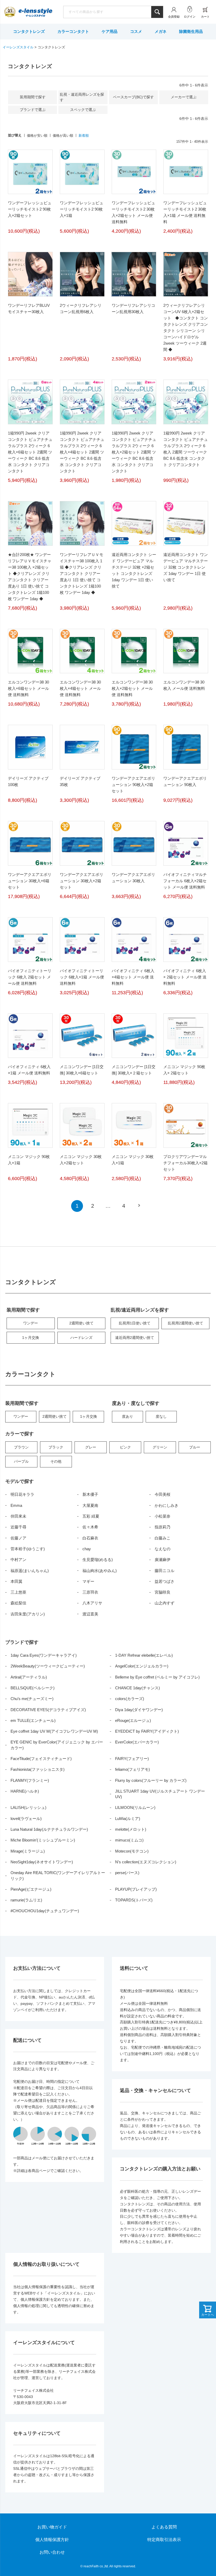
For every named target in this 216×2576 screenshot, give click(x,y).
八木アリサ (92, 1603)
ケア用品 (110, 31)
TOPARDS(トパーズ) (134, 1900)
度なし (161, 1416)
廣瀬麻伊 (163, 1560)
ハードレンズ (81, 1338)
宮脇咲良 (163, 1592)
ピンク (125, 1447)
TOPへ (196, 2556)
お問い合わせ (52, 2552)
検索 (157, 12)
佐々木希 (90, 1527)
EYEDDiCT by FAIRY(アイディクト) (147, 1731)
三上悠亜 (18, 1592)
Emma (16, 1505)
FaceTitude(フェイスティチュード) (41, 1759)
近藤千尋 (18, 1527)
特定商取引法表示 (164, 2540)
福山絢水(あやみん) (100, 1571)
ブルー (195, 1447)
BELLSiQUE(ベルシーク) (33, 1688)
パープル (21, 1461)
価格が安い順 (37, 136)
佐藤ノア (18, 1538)
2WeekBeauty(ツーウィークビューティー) (48, 1666)
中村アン (18, 1560)
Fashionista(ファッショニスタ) (38, 1769)
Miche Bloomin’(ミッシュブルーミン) (43, 1840)
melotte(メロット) (131, 1829)
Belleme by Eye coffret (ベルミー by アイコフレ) (157, 1677)
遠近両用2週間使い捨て (135, 1338)
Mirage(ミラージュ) (28, 1851)
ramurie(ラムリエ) (26, 1900)
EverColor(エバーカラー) (137, 1742)
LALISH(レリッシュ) (28, 1807)
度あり (127, 1416)
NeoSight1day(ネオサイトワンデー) (42, 1862)
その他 (56, 1461)
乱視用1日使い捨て (135, 1323)
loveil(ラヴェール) (26, 1818)
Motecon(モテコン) (132, 1851)
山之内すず (165, 1603)
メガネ (161, 31)
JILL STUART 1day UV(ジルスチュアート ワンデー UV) (160, 1794)
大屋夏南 (90, 1505)
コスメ (136, 31)
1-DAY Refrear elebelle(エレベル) (144, 1655)
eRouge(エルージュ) (133, 1720)
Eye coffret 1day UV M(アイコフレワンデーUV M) (54, 1731)
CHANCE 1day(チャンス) (138, 1688)
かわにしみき (166, 1505)
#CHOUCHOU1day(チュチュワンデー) (45, 1911)
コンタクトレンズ (29, 31)
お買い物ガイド (52, 2527)
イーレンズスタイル (18, 47)
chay (87, 1549)
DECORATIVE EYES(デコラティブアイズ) (48, 1710)
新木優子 (90, 1494)
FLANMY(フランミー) (30, 1780)
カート (205, 17)
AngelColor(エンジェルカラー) (142, 1666)
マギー (88, 1581)
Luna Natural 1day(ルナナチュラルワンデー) (49, 1829)
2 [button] (93, 1206)
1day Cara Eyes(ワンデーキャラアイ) (44, 1655)
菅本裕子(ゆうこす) (28, 1549)
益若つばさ (165, 1581)
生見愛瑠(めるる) (98, 1560)
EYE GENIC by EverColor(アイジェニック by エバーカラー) (57, 1745)
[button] (139, 1205)
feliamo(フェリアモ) (132, 1769)
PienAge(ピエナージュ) (31, 1889)
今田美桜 (163, 1494)
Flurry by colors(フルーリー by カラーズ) (151, 1780)
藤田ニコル (165, 1571)
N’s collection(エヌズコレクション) (146, 1862)
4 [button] (124, 1206)
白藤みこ (163, 1538)
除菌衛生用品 (191, 31)
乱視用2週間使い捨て (185, 1323)
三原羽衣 (90, 1592)
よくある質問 (164, 2527)
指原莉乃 (163, 1527)
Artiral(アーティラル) (29, 1677)
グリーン (160, 1447)
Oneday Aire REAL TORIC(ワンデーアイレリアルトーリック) (58, 1875)
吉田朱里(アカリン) (28, 1614)
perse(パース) (127, 1873)
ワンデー (31, 1323)
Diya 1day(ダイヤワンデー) (139, 1710)
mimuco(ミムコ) (129, 1840)
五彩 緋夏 (91, 1516)
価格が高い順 (63, 136)
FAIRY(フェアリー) (132, 1759)
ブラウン (21, 1447)
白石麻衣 (90, 1538)
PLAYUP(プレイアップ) (136, 1889)
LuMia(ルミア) (128, 1818)
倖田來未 (18, 1516)
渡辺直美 (90, 1614)
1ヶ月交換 (31, 1338)
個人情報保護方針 (52, 2540)
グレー (91, 1447)
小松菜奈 (163, 1516)
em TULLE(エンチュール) (33, 1720)
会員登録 (174, 17)
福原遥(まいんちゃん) (30, 1571)
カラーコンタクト (73, 31)
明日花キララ (22, 1494)
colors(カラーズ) (130, 1699)
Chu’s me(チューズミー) (32, 1699)
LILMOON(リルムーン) (135, 1807)
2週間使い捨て (81, 1323)
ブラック (56, 1447)
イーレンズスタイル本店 (35, 12)
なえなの (163, 1549)
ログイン (190, 17)
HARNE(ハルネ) (25, 1791)
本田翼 (16, 1581)
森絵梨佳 (18, 1603)
